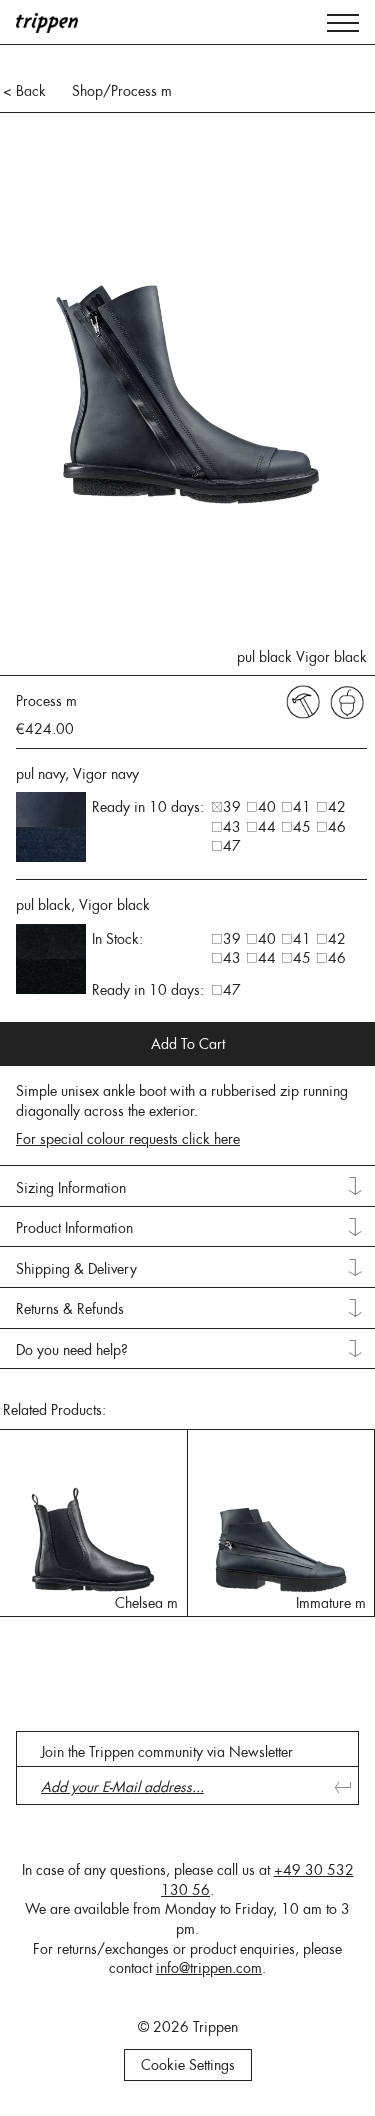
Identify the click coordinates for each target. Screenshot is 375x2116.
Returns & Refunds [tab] (70, 1309)
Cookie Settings (188, 2065)
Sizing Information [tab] (71, 1188)
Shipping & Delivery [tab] (76, 1269)
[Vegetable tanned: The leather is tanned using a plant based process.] (347, 701)
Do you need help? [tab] (72, 1350)
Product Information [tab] (74, 1228)
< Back (24, 91)
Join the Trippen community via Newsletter (167, 1752)
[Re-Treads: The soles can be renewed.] (303, 701)
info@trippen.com (209, 1968)
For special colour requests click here (128, 1139)
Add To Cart (188, 1044)
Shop (87, 91)
